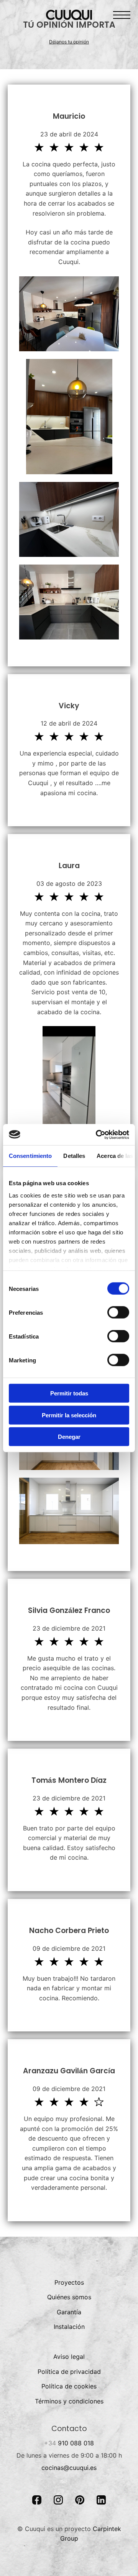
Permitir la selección (69, 1415)
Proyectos (69, 2282)
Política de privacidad (69, 2372)
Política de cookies (69, 2386)
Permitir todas (69, 1393)
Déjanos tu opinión (69, 42)
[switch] (118, 1312)
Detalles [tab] (74, 1156)
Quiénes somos (69, 2297)
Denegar (69, 1437)
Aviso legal (69, 2357)
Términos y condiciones (69, 2401)
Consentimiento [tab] (30, 1156)
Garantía (69, 2312)
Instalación (69, 2327)
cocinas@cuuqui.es (69, 2468)
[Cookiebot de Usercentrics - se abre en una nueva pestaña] (97, 1134)
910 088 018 (69, 2443)
